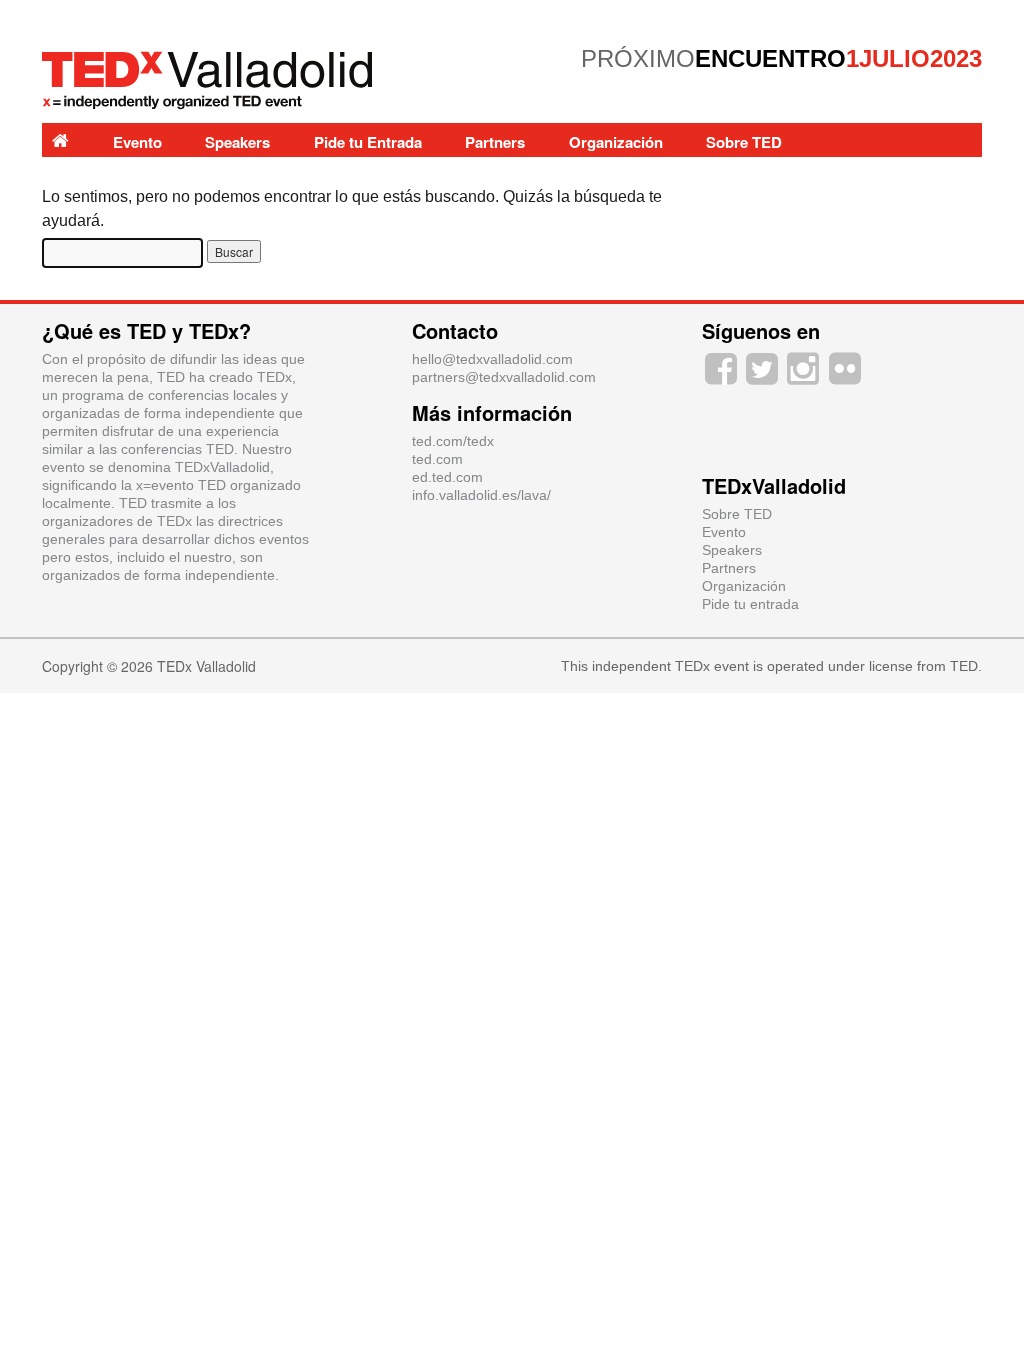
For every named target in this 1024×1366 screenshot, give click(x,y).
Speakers (237, 142)
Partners (495, 142)
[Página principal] (60, 140)
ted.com (437, 459)
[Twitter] (761, 367)
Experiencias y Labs (122, 176)
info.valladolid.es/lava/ (481, 495)
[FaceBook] (720, 367)
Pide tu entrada (750, 604)
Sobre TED (744, 142)
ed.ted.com (447, 477)
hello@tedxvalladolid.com (492, 359)
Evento (137, 142)
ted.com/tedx (453, 441)
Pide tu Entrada (368, 142)
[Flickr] (844, 367)
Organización (616, 142)
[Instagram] (803, 367)
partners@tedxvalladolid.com (504, 377)
